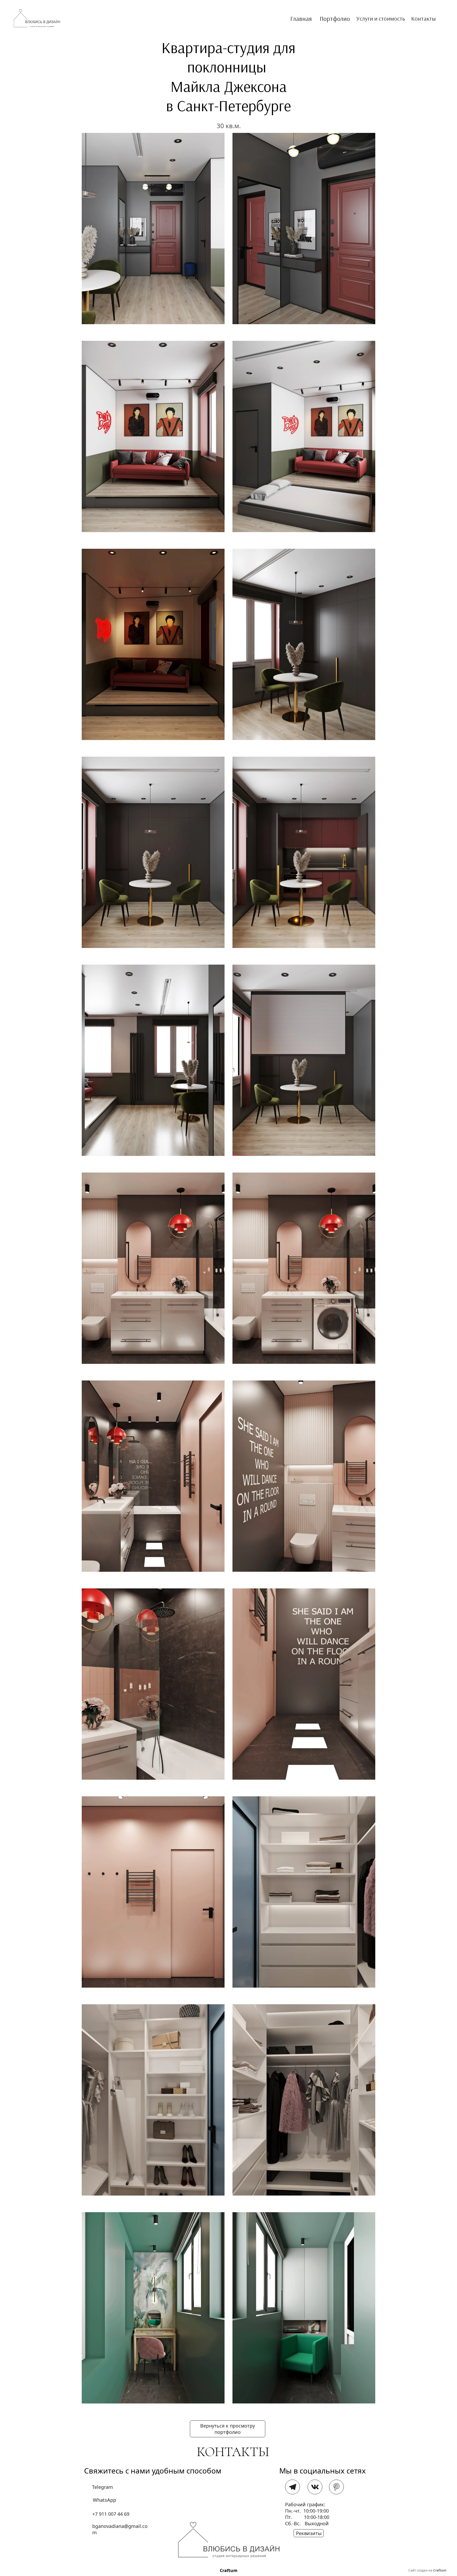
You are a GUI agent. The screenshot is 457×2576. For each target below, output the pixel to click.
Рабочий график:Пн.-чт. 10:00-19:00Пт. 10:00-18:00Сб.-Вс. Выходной (307, 2514)
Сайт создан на (427, 2570)
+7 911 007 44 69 (111, 2514)
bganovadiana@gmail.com (120, 2526)
